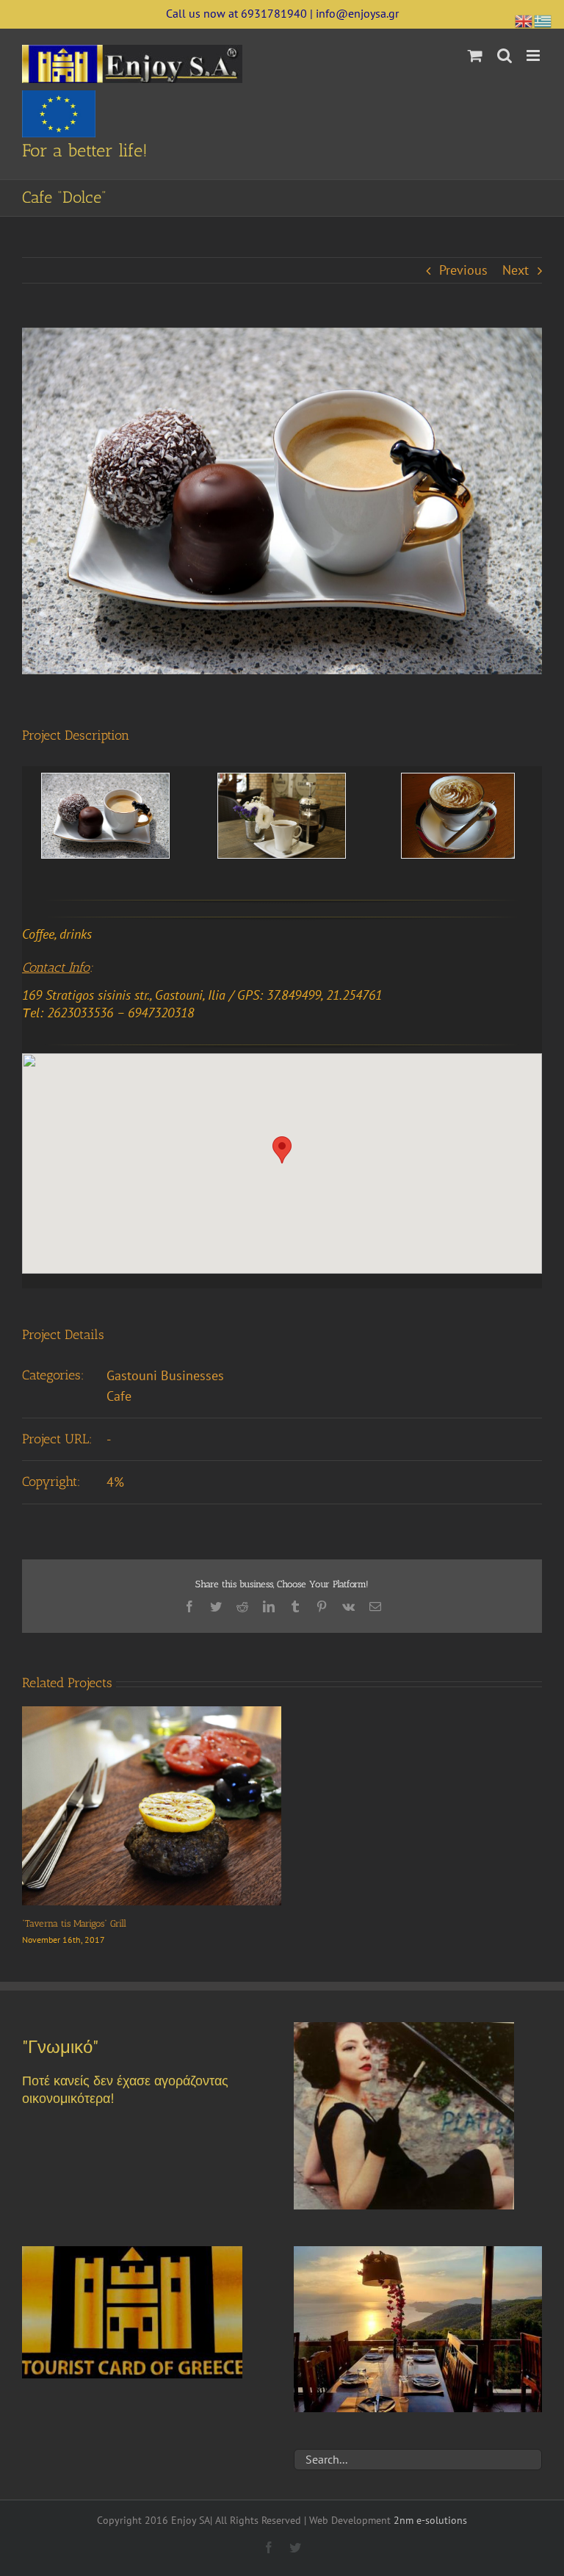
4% (115, 1482)
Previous (463, 270)
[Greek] (543, 19)
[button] (282, 1150)
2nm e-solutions (430, 2520)
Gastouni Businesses (165, 1375)
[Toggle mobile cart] (475, 55)
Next (516, 270)
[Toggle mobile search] (505, 55)
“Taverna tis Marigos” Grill (74, 1923)
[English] (524, 19)
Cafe (119, 1396)
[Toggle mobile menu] (534, 55)
